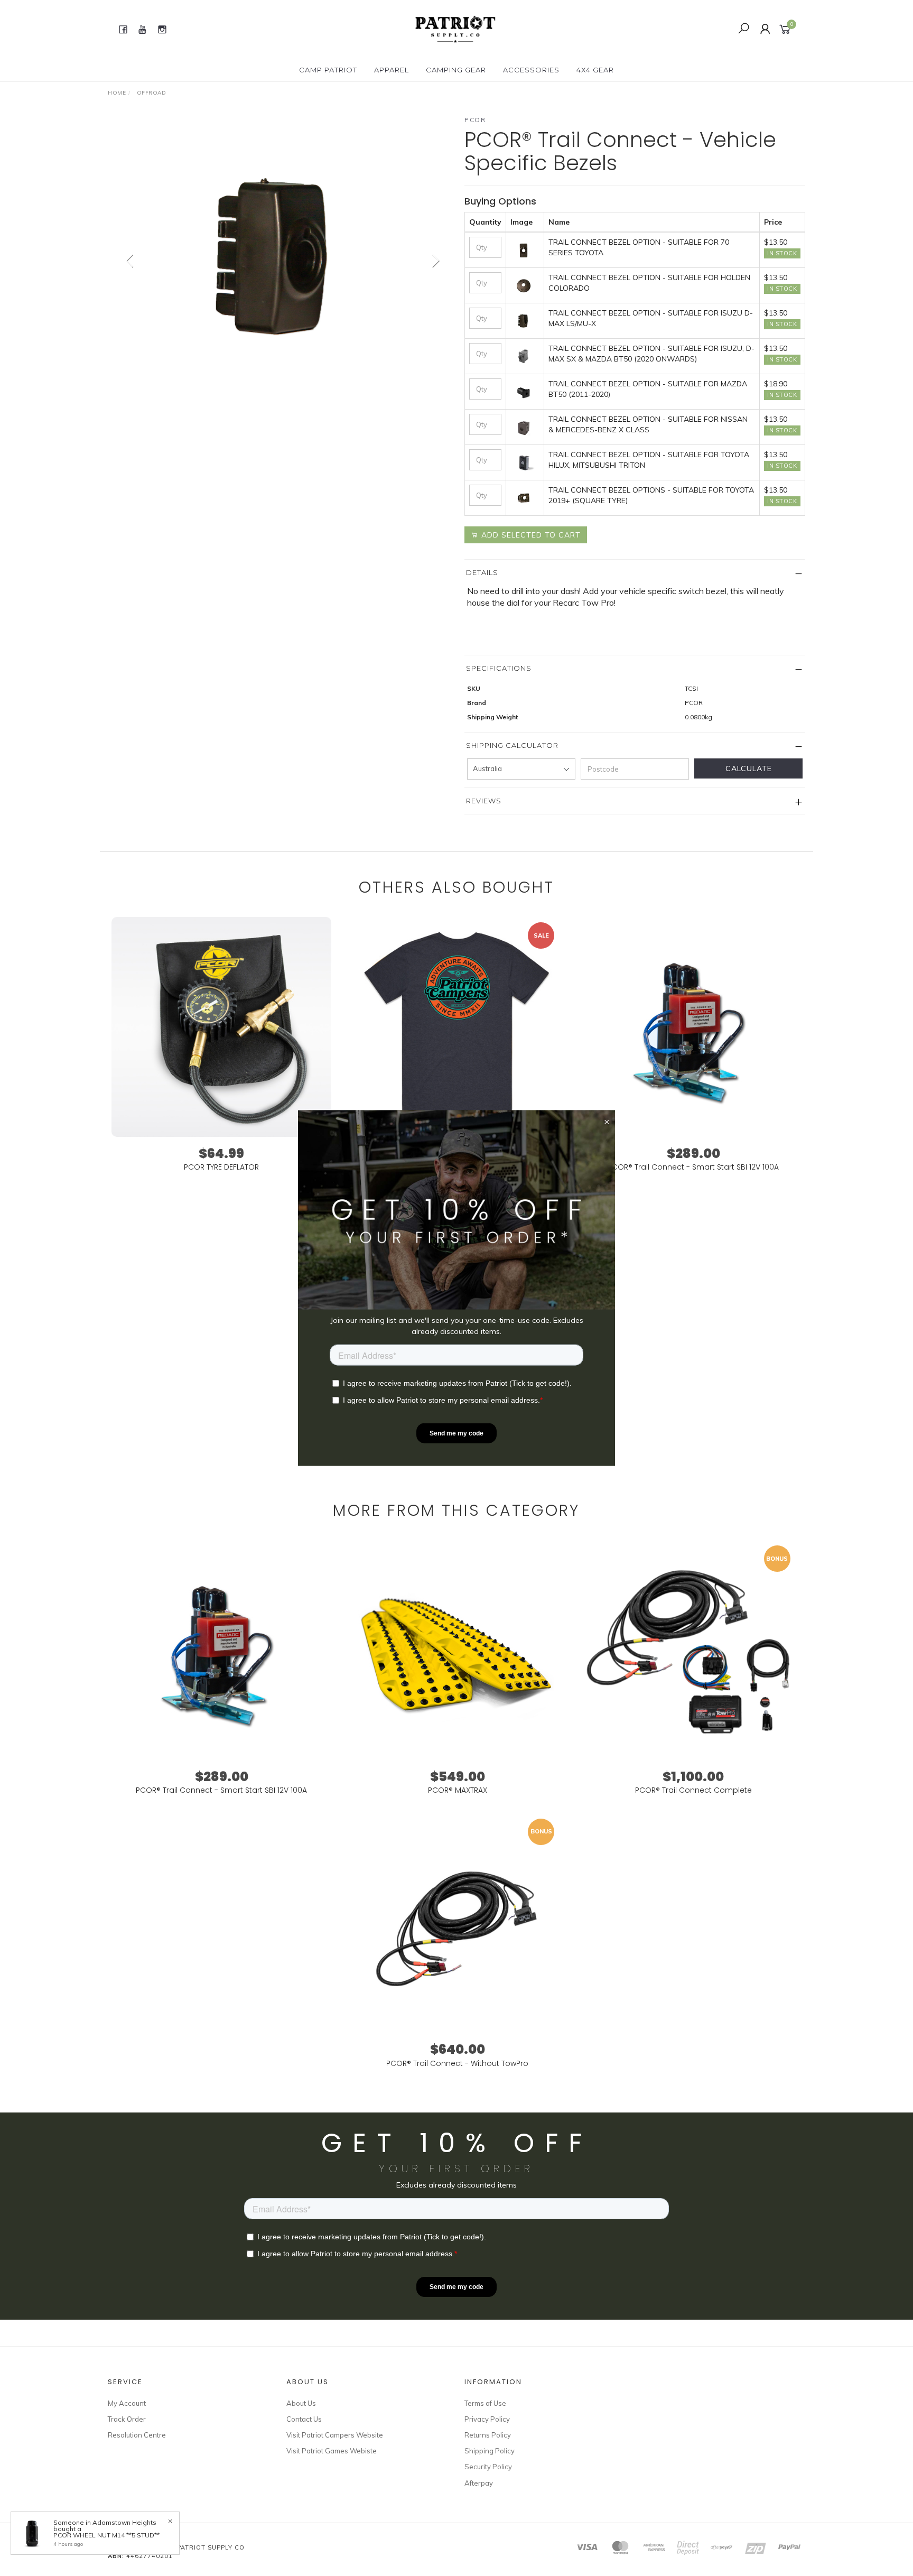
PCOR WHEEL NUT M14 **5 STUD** (106, 2535)
